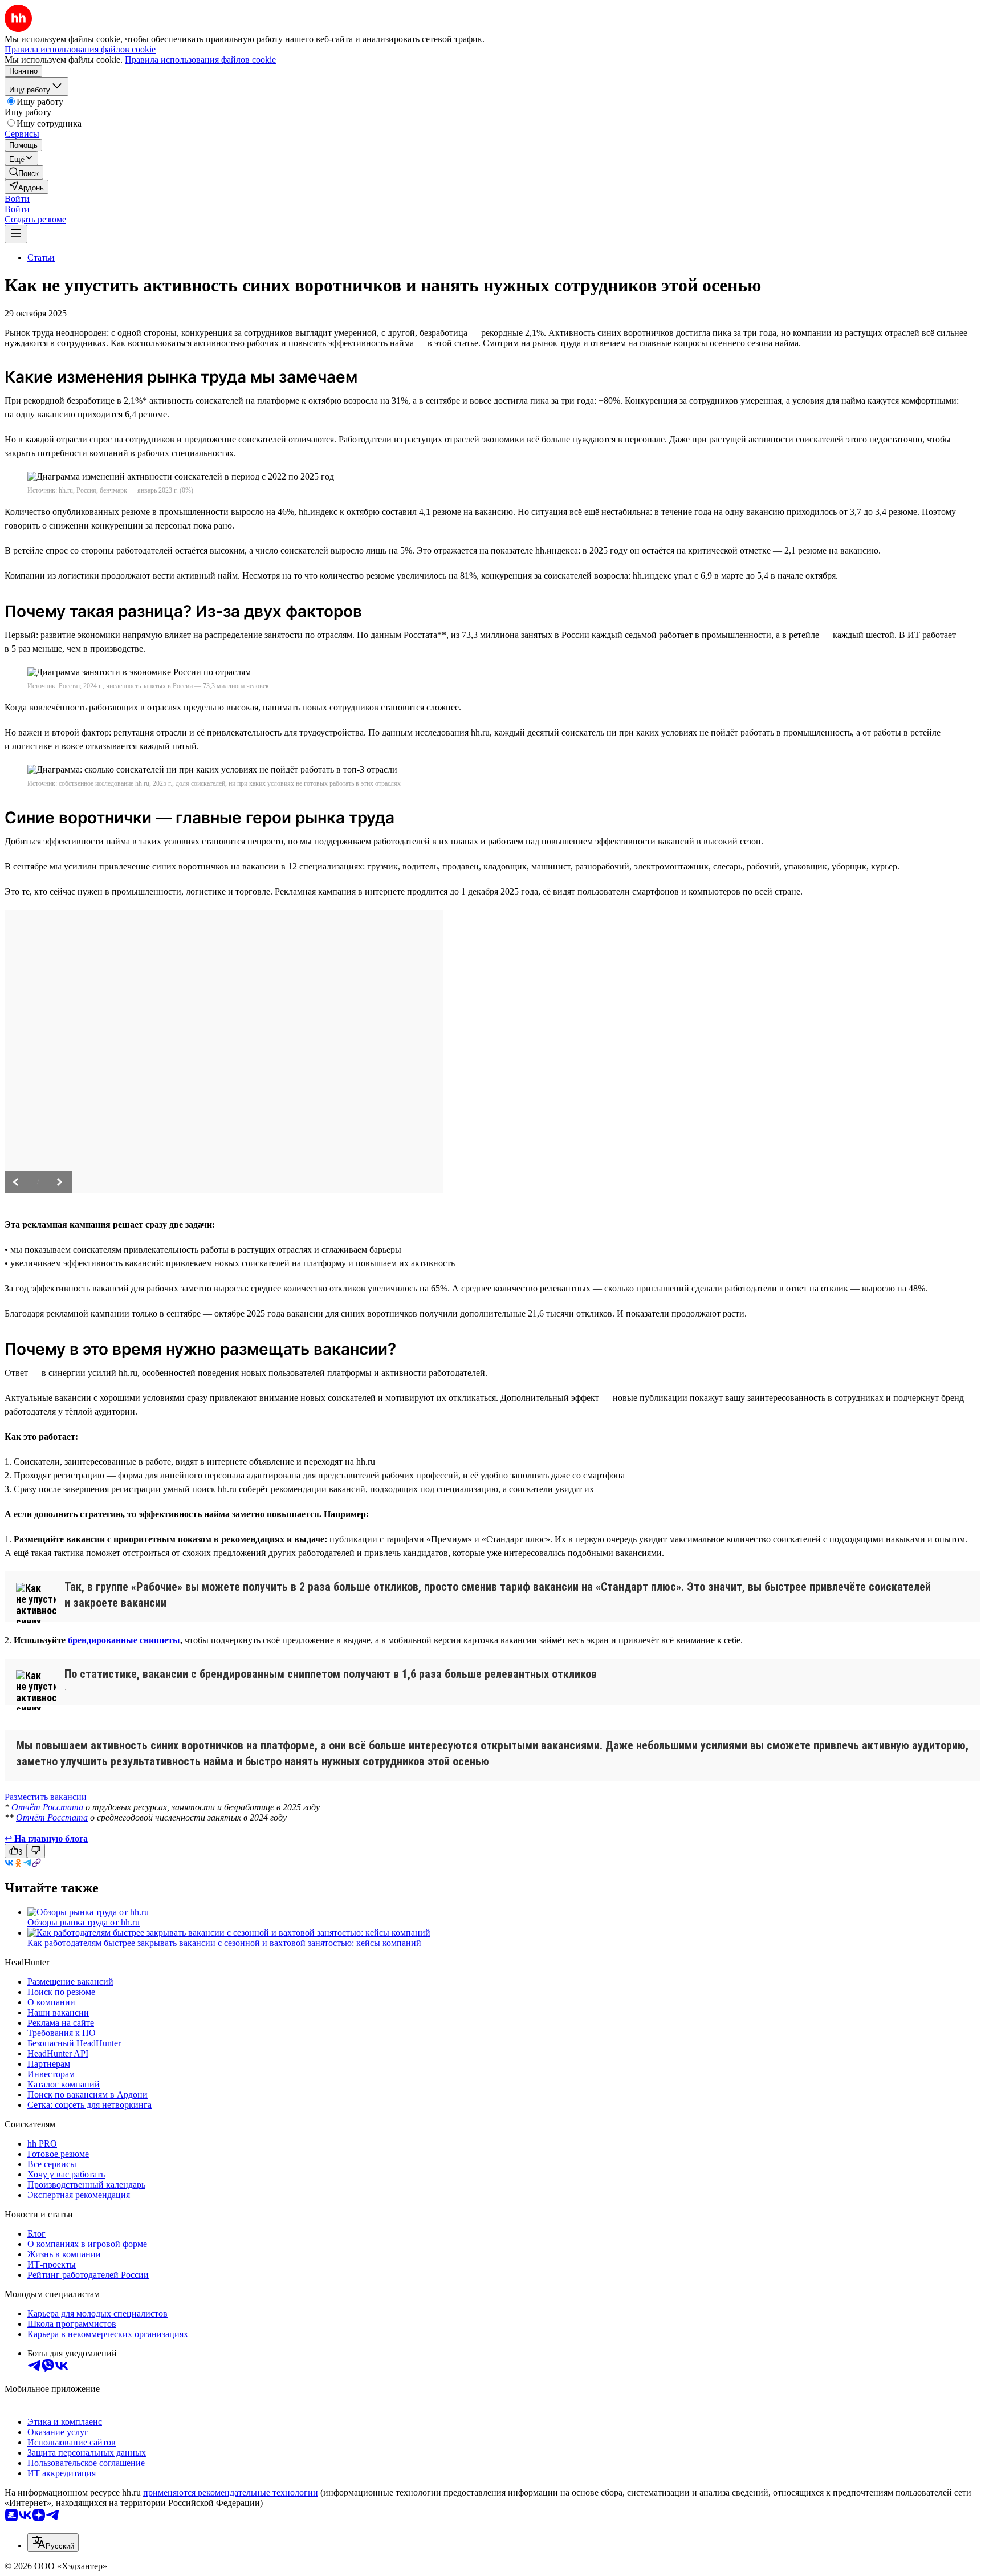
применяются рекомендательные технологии (231, 2492)
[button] (17, 199)
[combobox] (53, 2543)
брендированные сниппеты (124, 1640)
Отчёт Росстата (47, 1807)
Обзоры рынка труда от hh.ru (84, 1922)
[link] (24, 172)
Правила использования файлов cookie (200, 60)
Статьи (41, 257)
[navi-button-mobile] (16, 234)
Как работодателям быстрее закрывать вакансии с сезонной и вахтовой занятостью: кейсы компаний (224, 1943)
